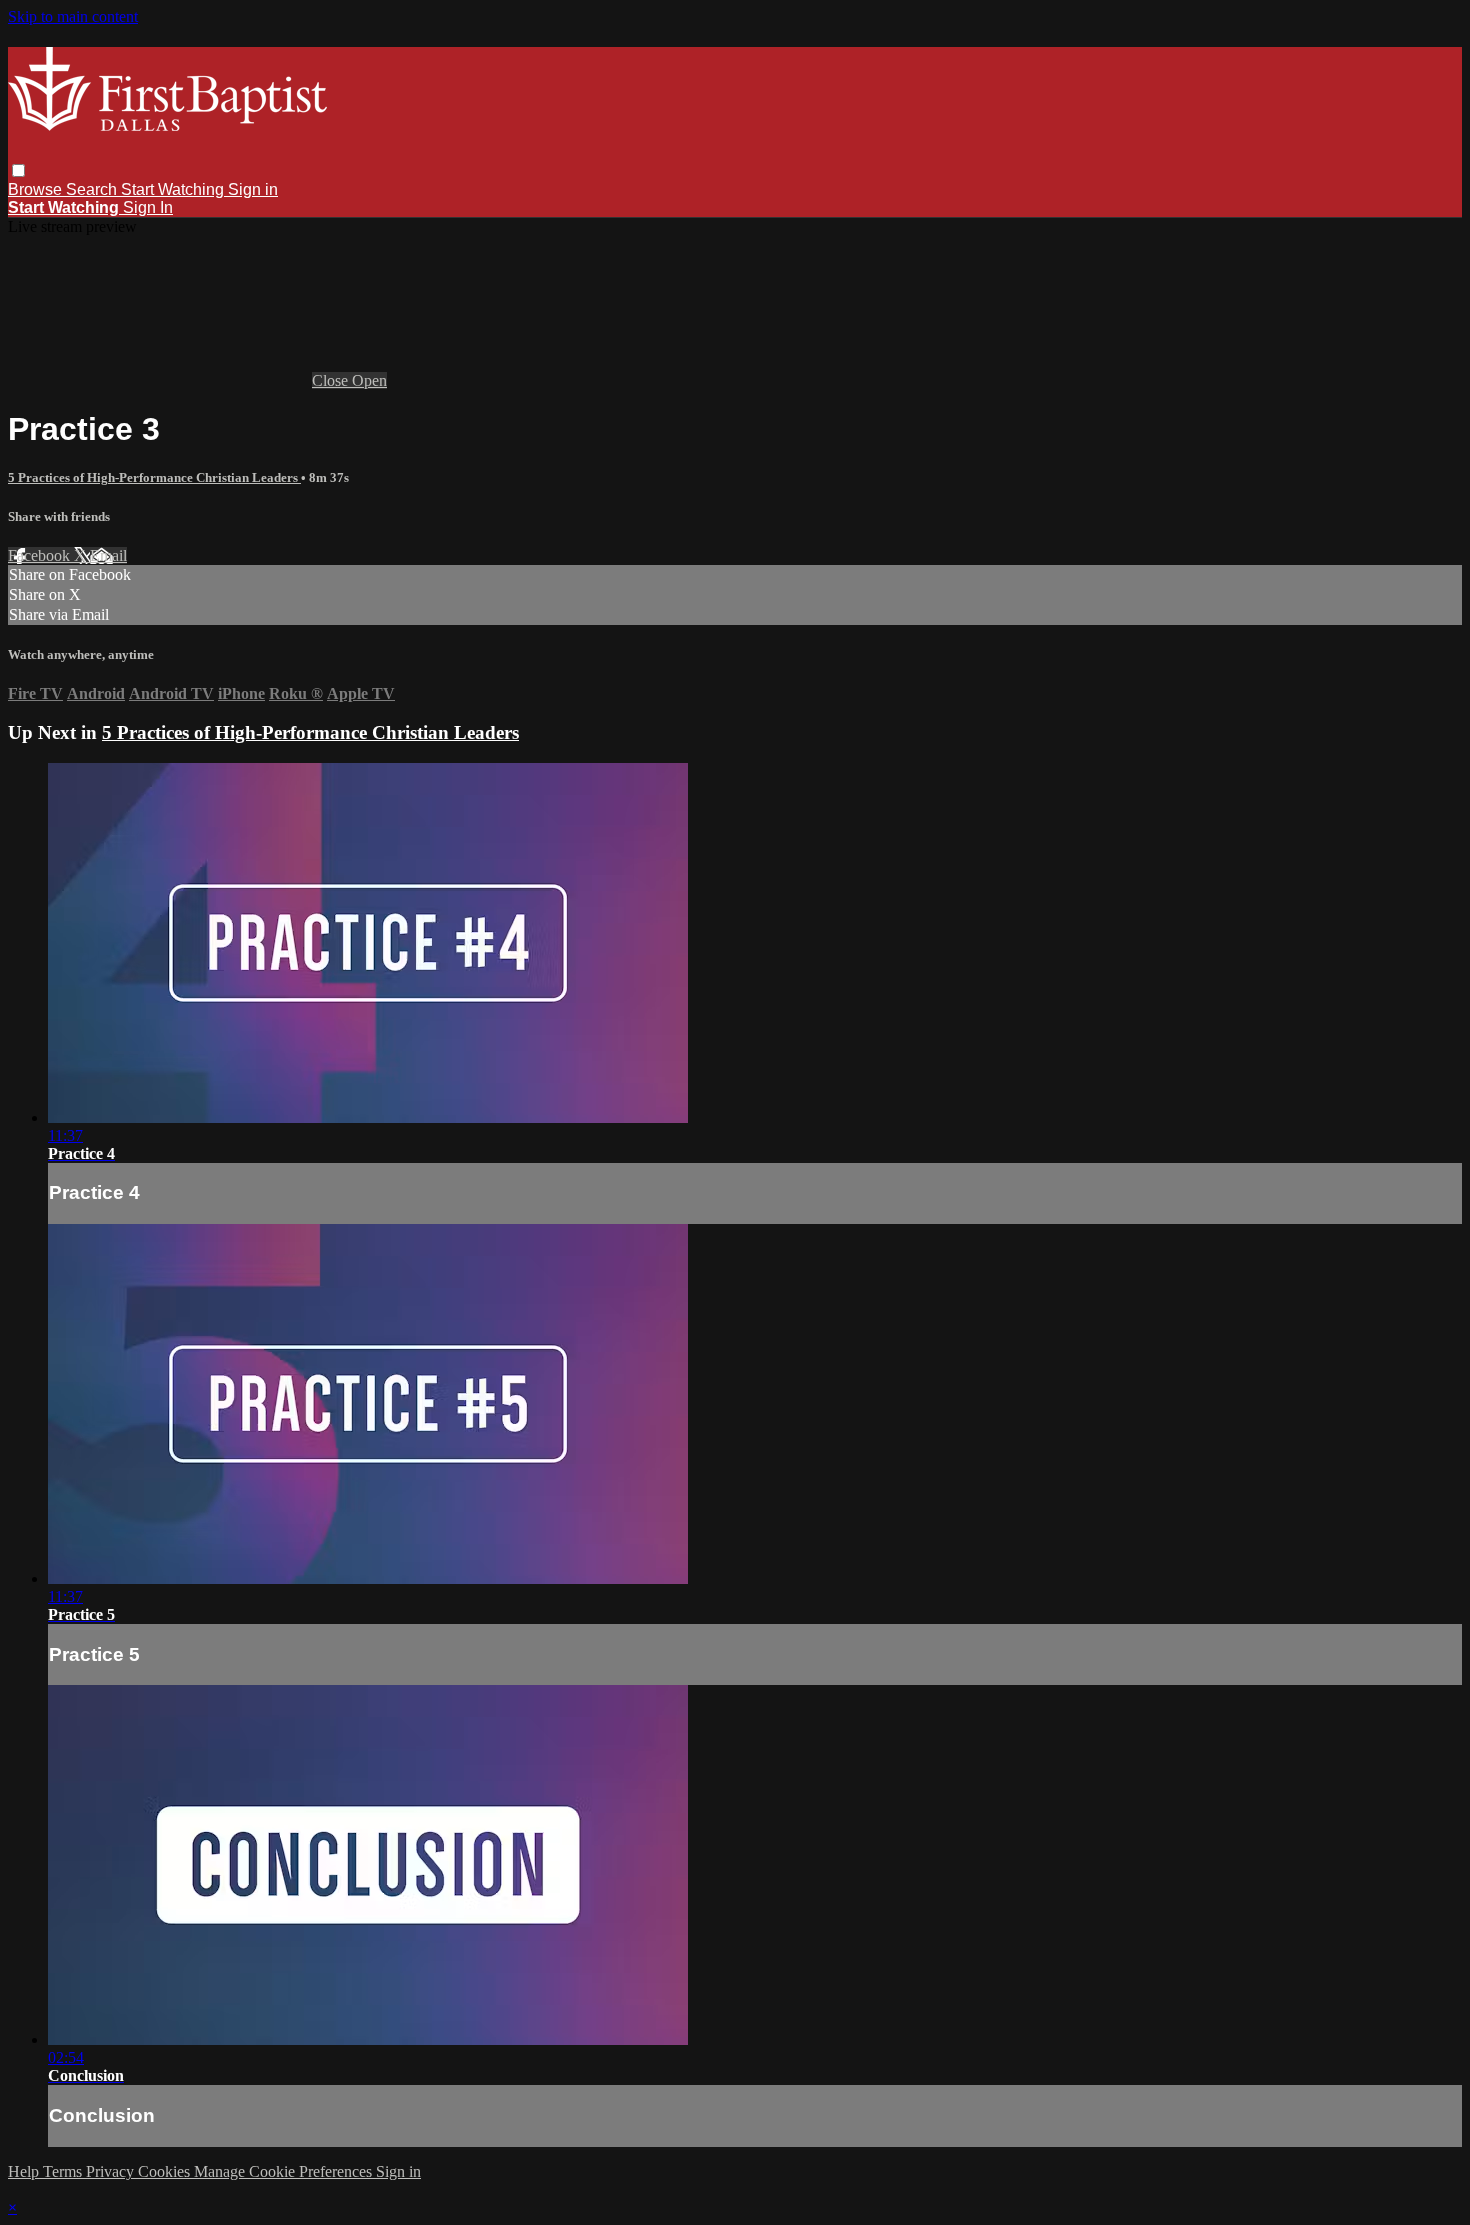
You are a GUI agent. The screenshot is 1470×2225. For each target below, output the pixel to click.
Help (25, 2171)
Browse (37, 189)
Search (93, 189)
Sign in (253, 189)
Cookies (166, 2171)
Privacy (112, 2171)
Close (332, 380)
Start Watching (174, 189)
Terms (64, 2171)
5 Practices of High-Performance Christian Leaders (154, 477)
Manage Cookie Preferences (285, 2171)
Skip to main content (73, 16)
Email (108, 555)
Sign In (148, 207)
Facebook (41, 555)
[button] (18, 170)
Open (369, 380)
